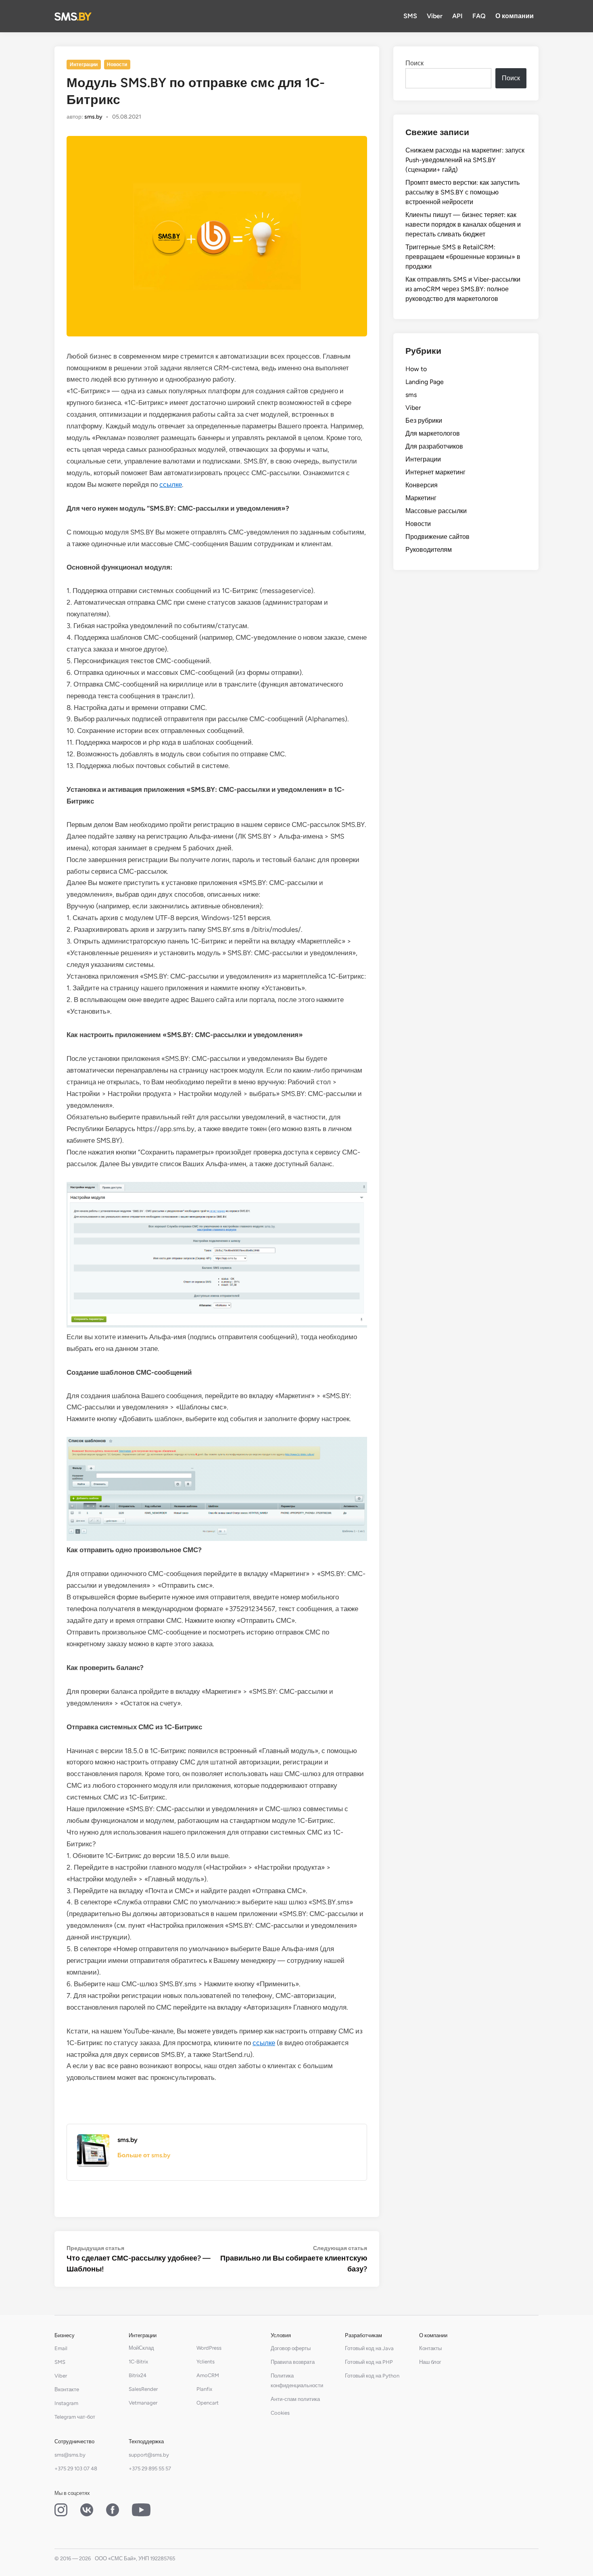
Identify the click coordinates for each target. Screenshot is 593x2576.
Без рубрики (424, 421)
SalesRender (143, 2389)
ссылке (171, 484)
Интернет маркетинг (435, 472)
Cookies (280, 2413)
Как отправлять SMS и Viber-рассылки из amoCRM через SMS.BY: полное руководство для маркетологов (463, 289)
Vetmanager (143, 2403)
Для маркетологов (433, 433)
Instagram (66, 2403)
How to (416, 369)
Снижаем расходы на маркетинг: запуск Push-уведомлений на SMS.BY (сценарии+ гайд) (465, 160)
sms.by (93, 117)
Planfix (204, 2389)
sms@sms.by (70, 2455)
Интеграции (84, 65)
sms (411, 395)
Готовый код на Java (369, 2348)
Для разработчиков (434, 446)
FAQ (479, 16)
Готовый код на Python (372, 2376)
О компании (515, 16)
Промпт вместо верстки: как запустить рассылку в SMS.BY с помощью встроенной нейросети (462, 192)
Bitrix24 (138, 2375)
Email (61, 2348)
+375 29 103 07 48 (76, 2468)
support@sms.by (149, 2455)
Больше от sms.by (144, 2155)
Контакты (430, 2348)
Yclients (206, 2362)
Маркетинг (421, 498)
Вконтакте (67, 2389)
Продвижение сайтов (437, 537)
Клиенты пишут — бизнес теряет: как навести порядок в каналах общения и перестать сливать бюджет (463, 224)
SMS (410, 16)
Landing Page (425, 382)
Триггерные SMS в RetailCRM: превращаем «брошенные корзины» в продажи (463, 257)
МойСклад (141, 2348)
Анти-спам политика (295, 2399)
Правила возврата (293, 2362)
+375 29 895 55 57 (150, 2468)
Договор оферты (291, 2348)
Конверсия (422, 485)
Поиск (414, 63)
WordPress (209, 2348)
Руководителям (429, 550)
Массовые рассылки (436, 511)
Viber (435, 16)
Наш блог (430, 2362)
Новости (117, 65)
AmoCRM (208, 2375)
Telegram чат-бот (75, 2417)
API (457, 16)
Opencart (208, 2403)
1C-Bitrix (138, 2362)
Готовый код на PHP (369, 2362)
